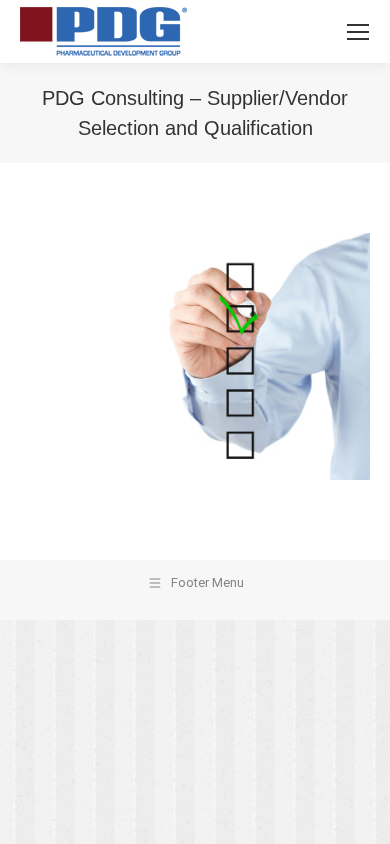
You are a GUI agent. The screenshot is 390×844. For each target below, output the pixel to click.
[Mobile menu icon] (358, 32)
